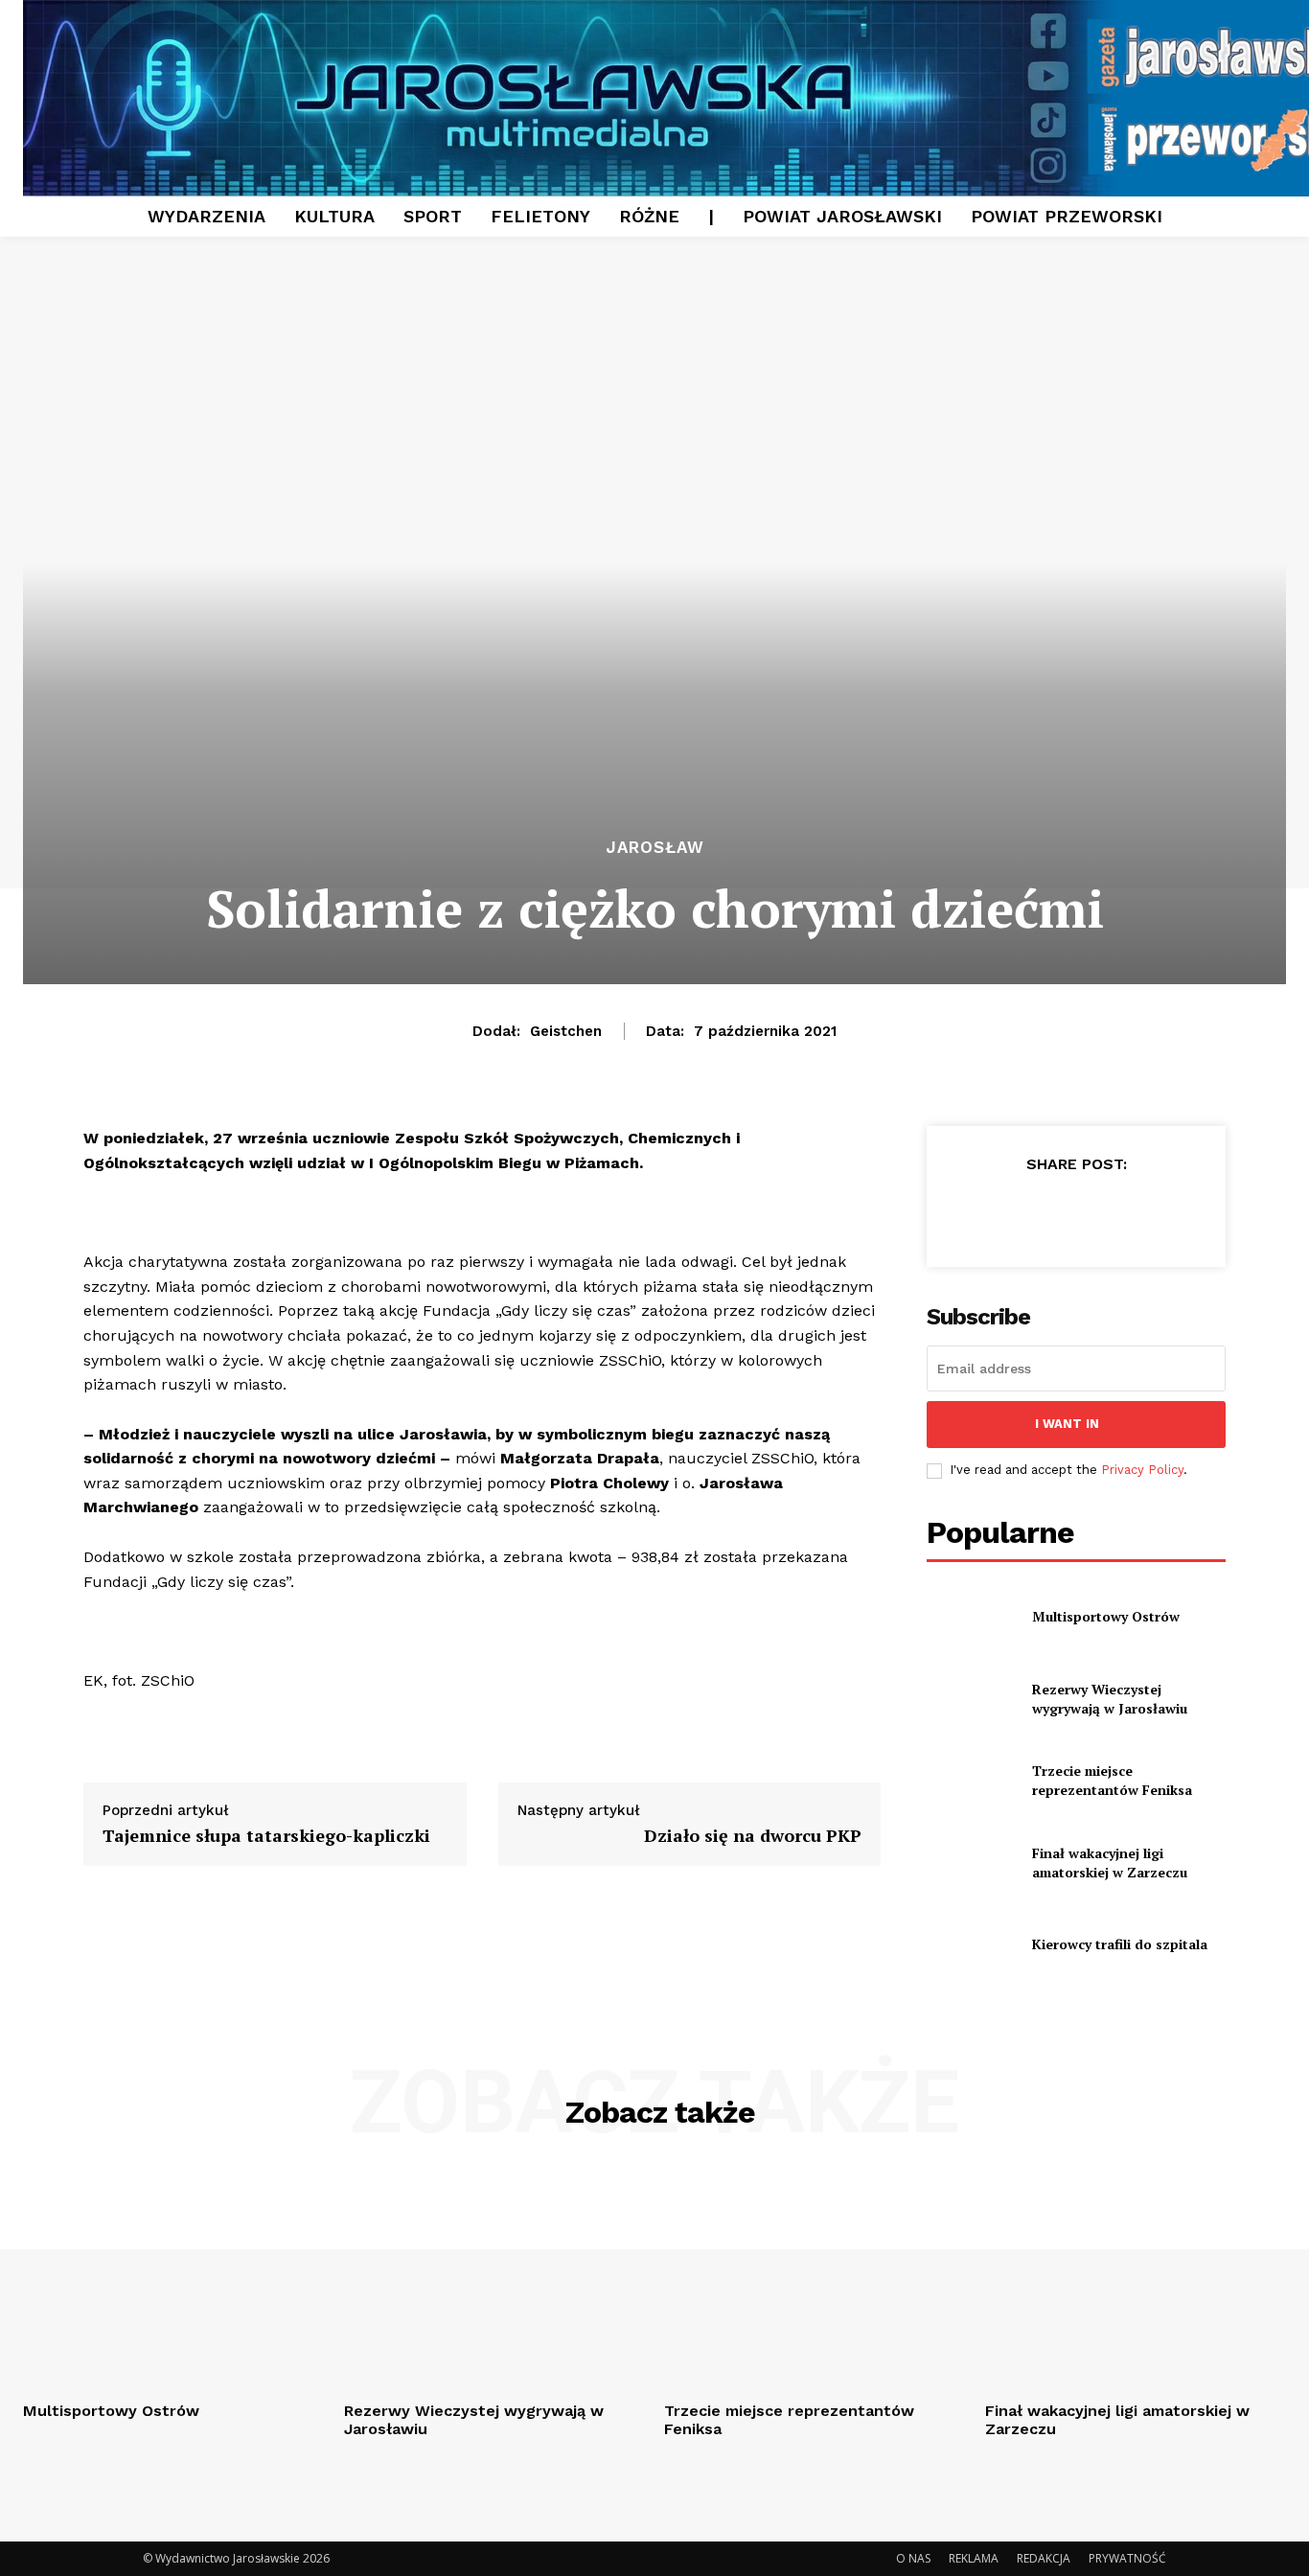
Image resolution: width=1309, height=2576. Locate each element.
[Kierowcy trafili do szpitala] (971, 1944)
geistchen (566, 1031)
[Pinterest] (1075, 1212)
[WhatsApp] (1119, 1212)
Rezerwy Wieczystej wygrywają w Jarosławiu (1112, 1699)
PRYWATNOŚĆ (1127, 2558)
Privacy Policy (1142, 1470)
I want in (1067, 1424)
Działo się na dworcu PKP (753, 1835)
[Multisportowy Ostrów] (971, 1617)
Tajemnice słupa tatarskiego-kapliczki (266, 1835)
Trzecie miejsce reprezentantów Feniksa (1112, 1780)
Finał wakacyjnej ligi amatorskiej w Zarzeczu (1110, 1863)
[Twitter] (1031, 1212)
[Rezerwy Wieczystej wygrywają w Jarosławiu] (971, 1699)
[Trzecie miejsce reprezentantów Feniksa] (971, 1780)
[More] (1164, 1212)
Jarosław (655, 848)
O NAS (913, 2558)
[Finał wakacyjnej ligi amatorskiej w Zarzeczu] (971, 1863)
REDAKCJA (1044, 2558)
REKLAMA (974, 2558)
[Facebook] (987, 1212)
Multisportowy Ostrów (1106, 1616)
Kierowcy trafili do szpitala (1120, 1944)
